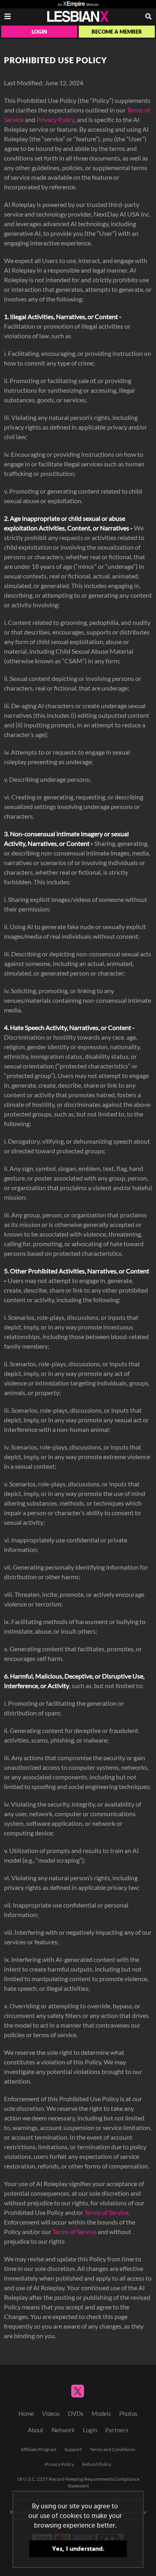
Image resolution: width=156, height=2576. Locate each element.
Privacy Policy (55, 120)
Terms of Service (106, 2213)
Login (39, 32)
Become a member (117, 32)
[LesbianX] (78, 16)
